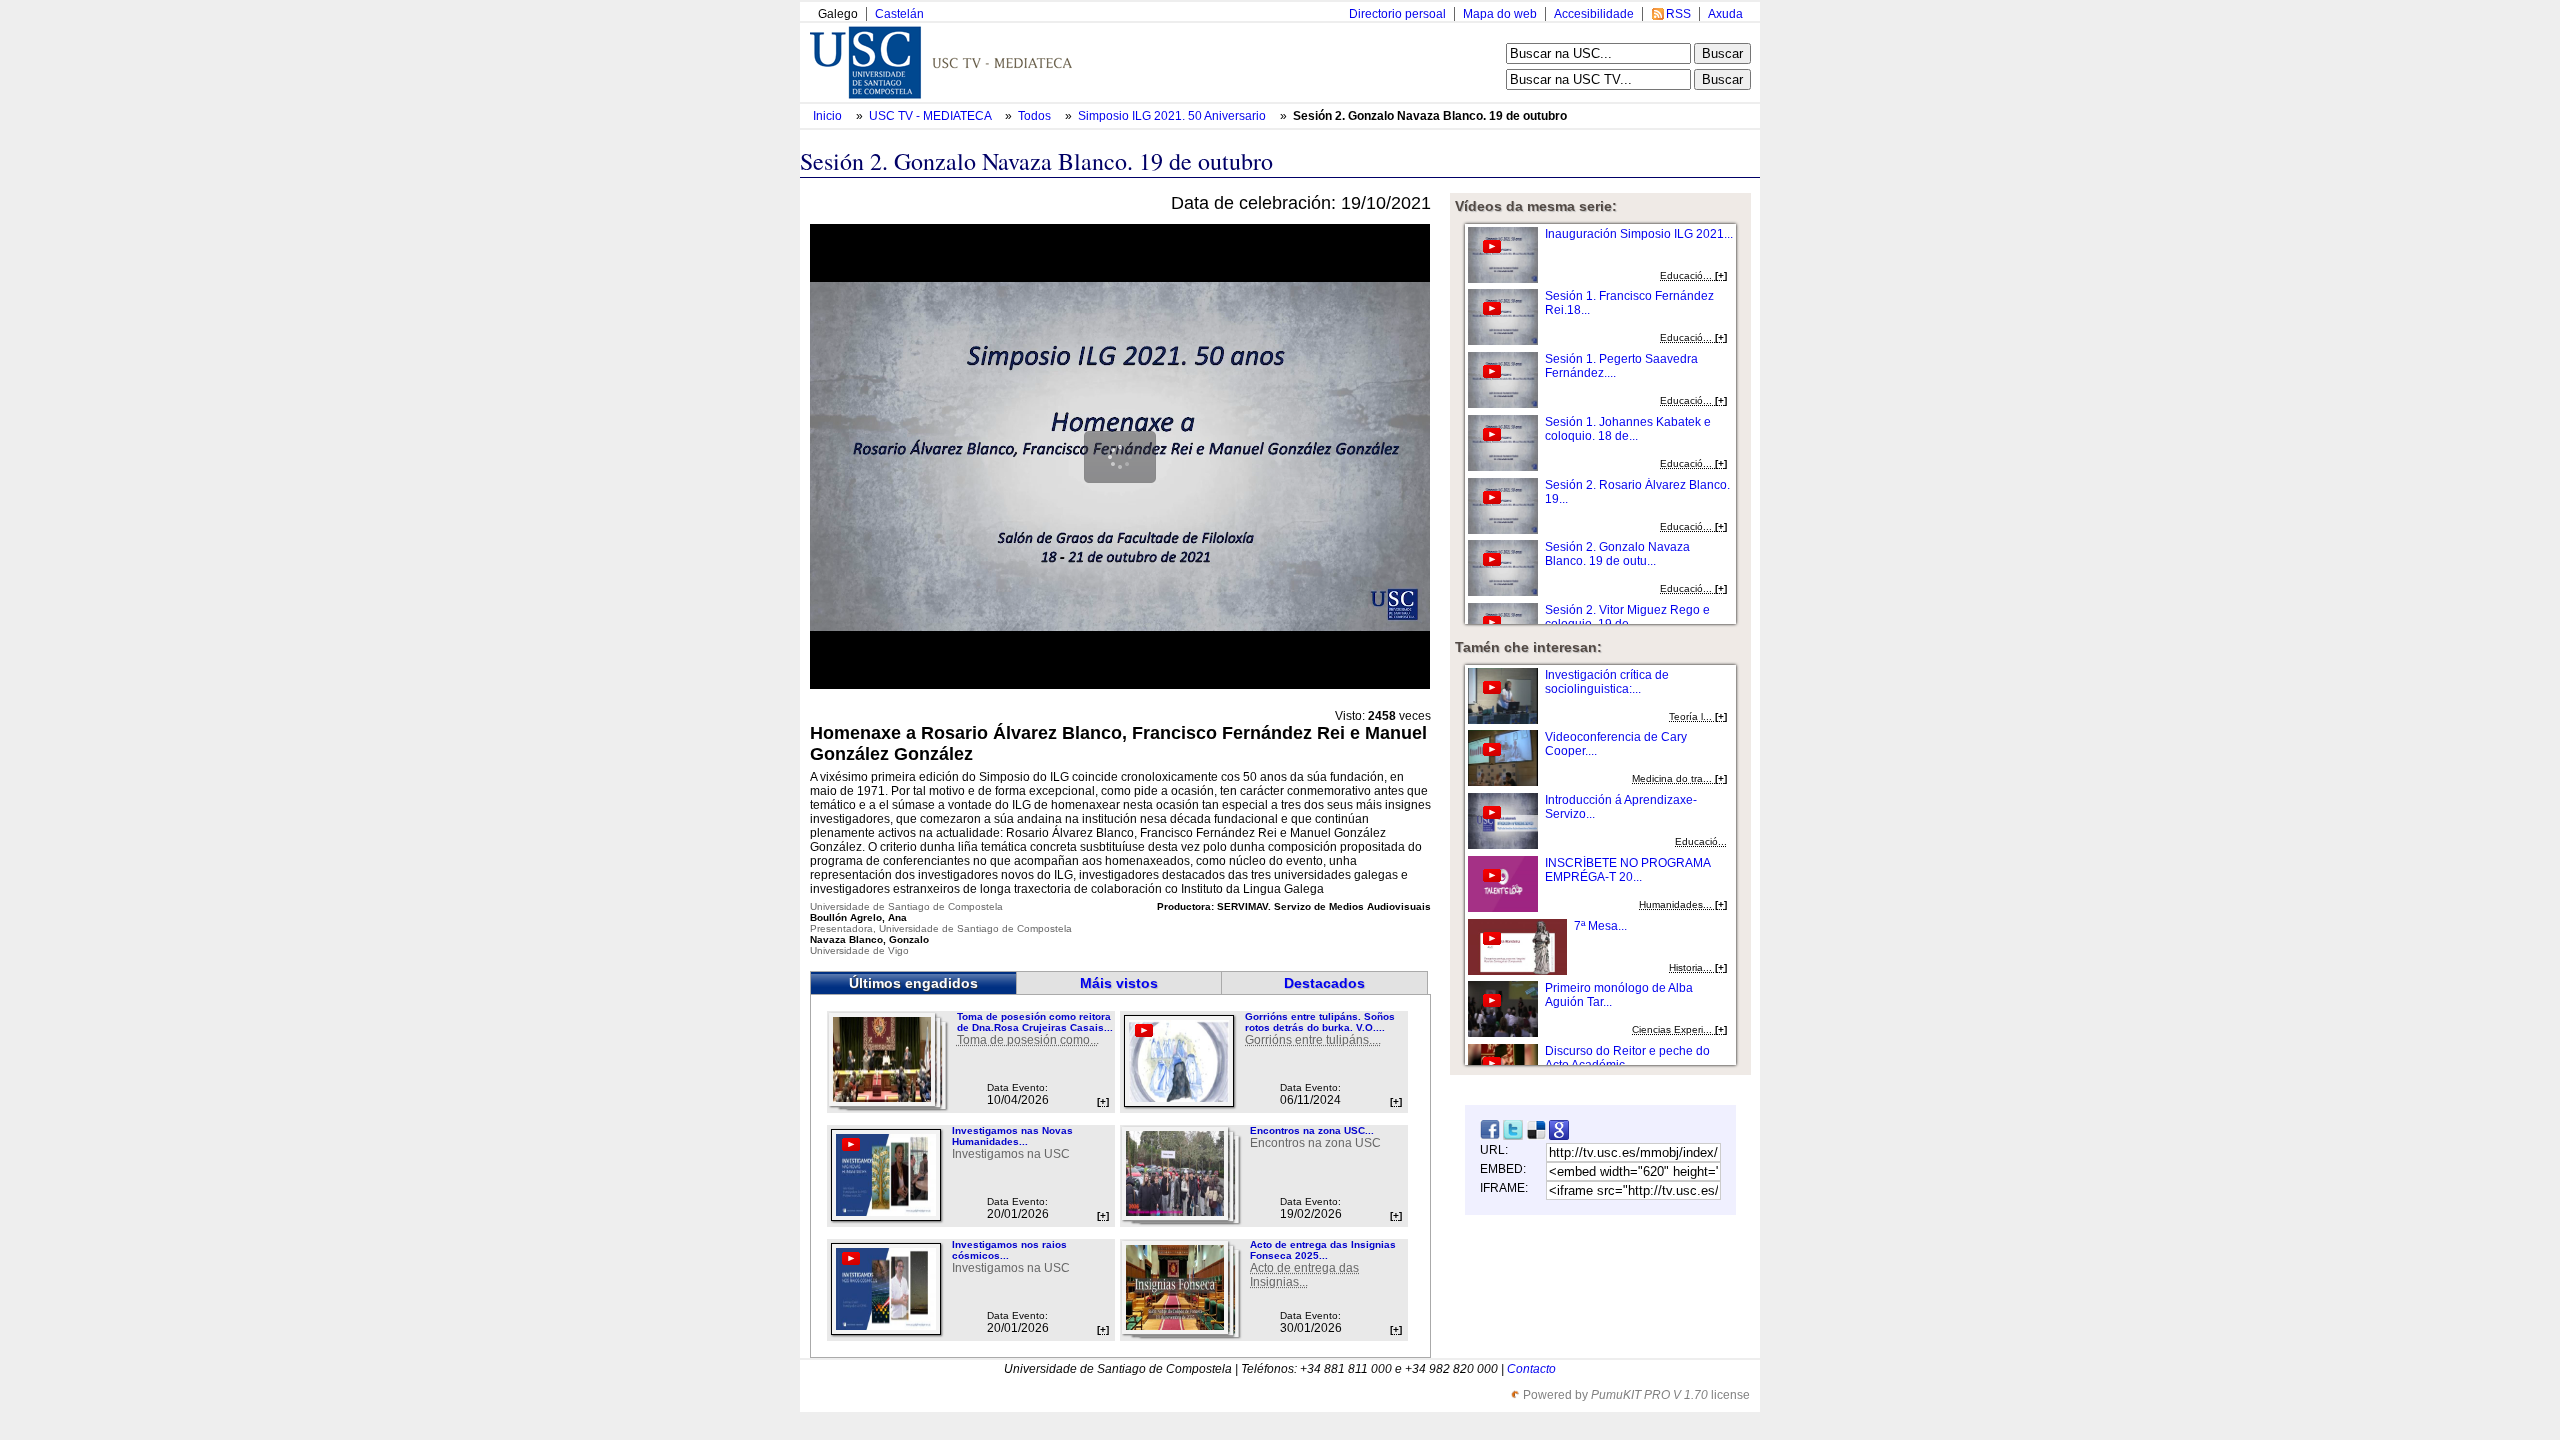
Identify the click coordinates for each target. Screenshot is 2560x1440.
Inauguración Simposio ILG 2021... (1639, 234)
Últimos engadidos (913, 983)
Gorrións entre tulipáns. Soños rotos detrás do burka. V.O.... (1320, 1022)
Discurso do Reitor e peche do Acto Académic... (1627, 1058)
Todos (1036, 116)
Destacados (1324, 983)
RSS (1678, 14)
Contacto (1531, 1369)
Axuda (1725, 14)
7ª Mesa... (1600, 926)
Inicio (829, 116)
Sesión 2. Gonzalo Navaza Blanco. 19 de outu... (1617, 554)
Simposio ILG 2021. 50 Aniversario (1173, 116)
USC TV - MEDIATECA (931, 116)
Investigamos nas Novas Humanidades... (1012, 1136)
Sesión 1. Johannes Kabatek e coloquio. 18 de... (1628, 429)
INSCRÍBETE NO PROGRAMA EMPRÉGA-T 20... (1627, 870)
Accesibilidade (1594, 14)
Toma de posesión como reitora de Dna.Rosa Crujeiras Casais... (1035, 1022)
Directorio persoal (1397, 14)
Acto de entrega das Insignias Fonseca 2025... (1323, 1250)
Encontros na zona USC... (1312, 1130)
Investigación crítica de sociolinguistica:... (1607, 682)
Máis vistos (1119, 983)
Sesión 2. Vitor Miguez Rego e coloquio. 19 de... (1627, 617)
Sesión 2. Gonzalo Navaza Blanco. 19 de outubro (1430, 116)
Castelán (899, 14)
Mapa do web (1500, 14)
